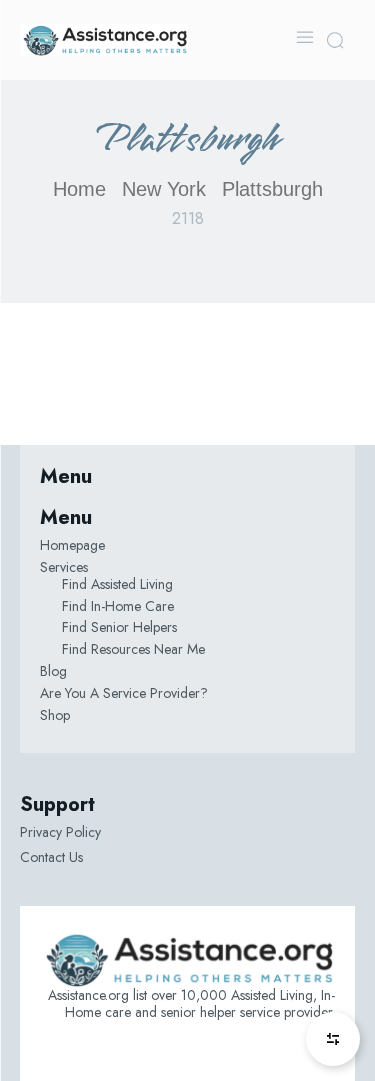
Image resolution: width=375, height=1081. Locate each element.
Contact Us (51, 857)
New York (164, 189)
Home (79, 189)
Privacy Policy (60, 832)
